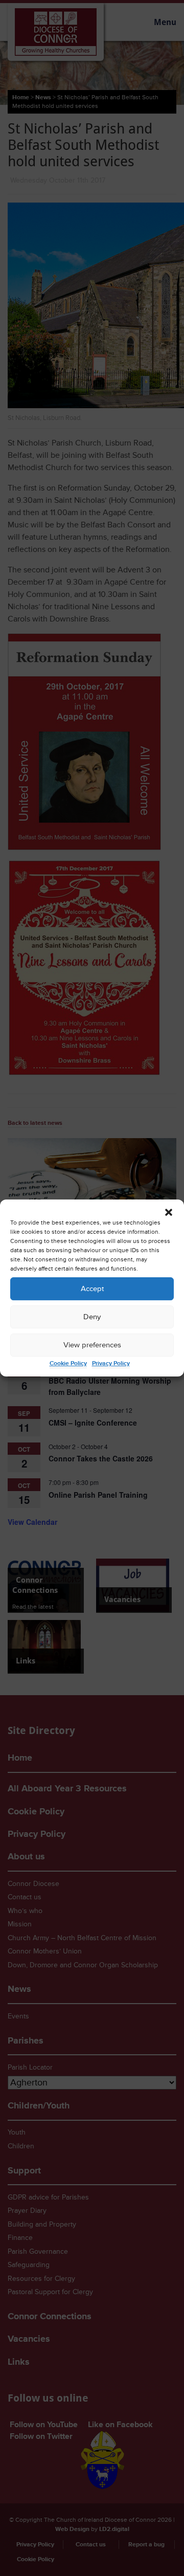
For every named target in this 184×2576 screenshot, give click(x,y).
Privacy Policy (111, 1363)
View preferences (92, 1345)
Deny (92, 1317)
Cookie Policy (68, 1363)
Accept (92, 1289)
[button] (169, 1212)
